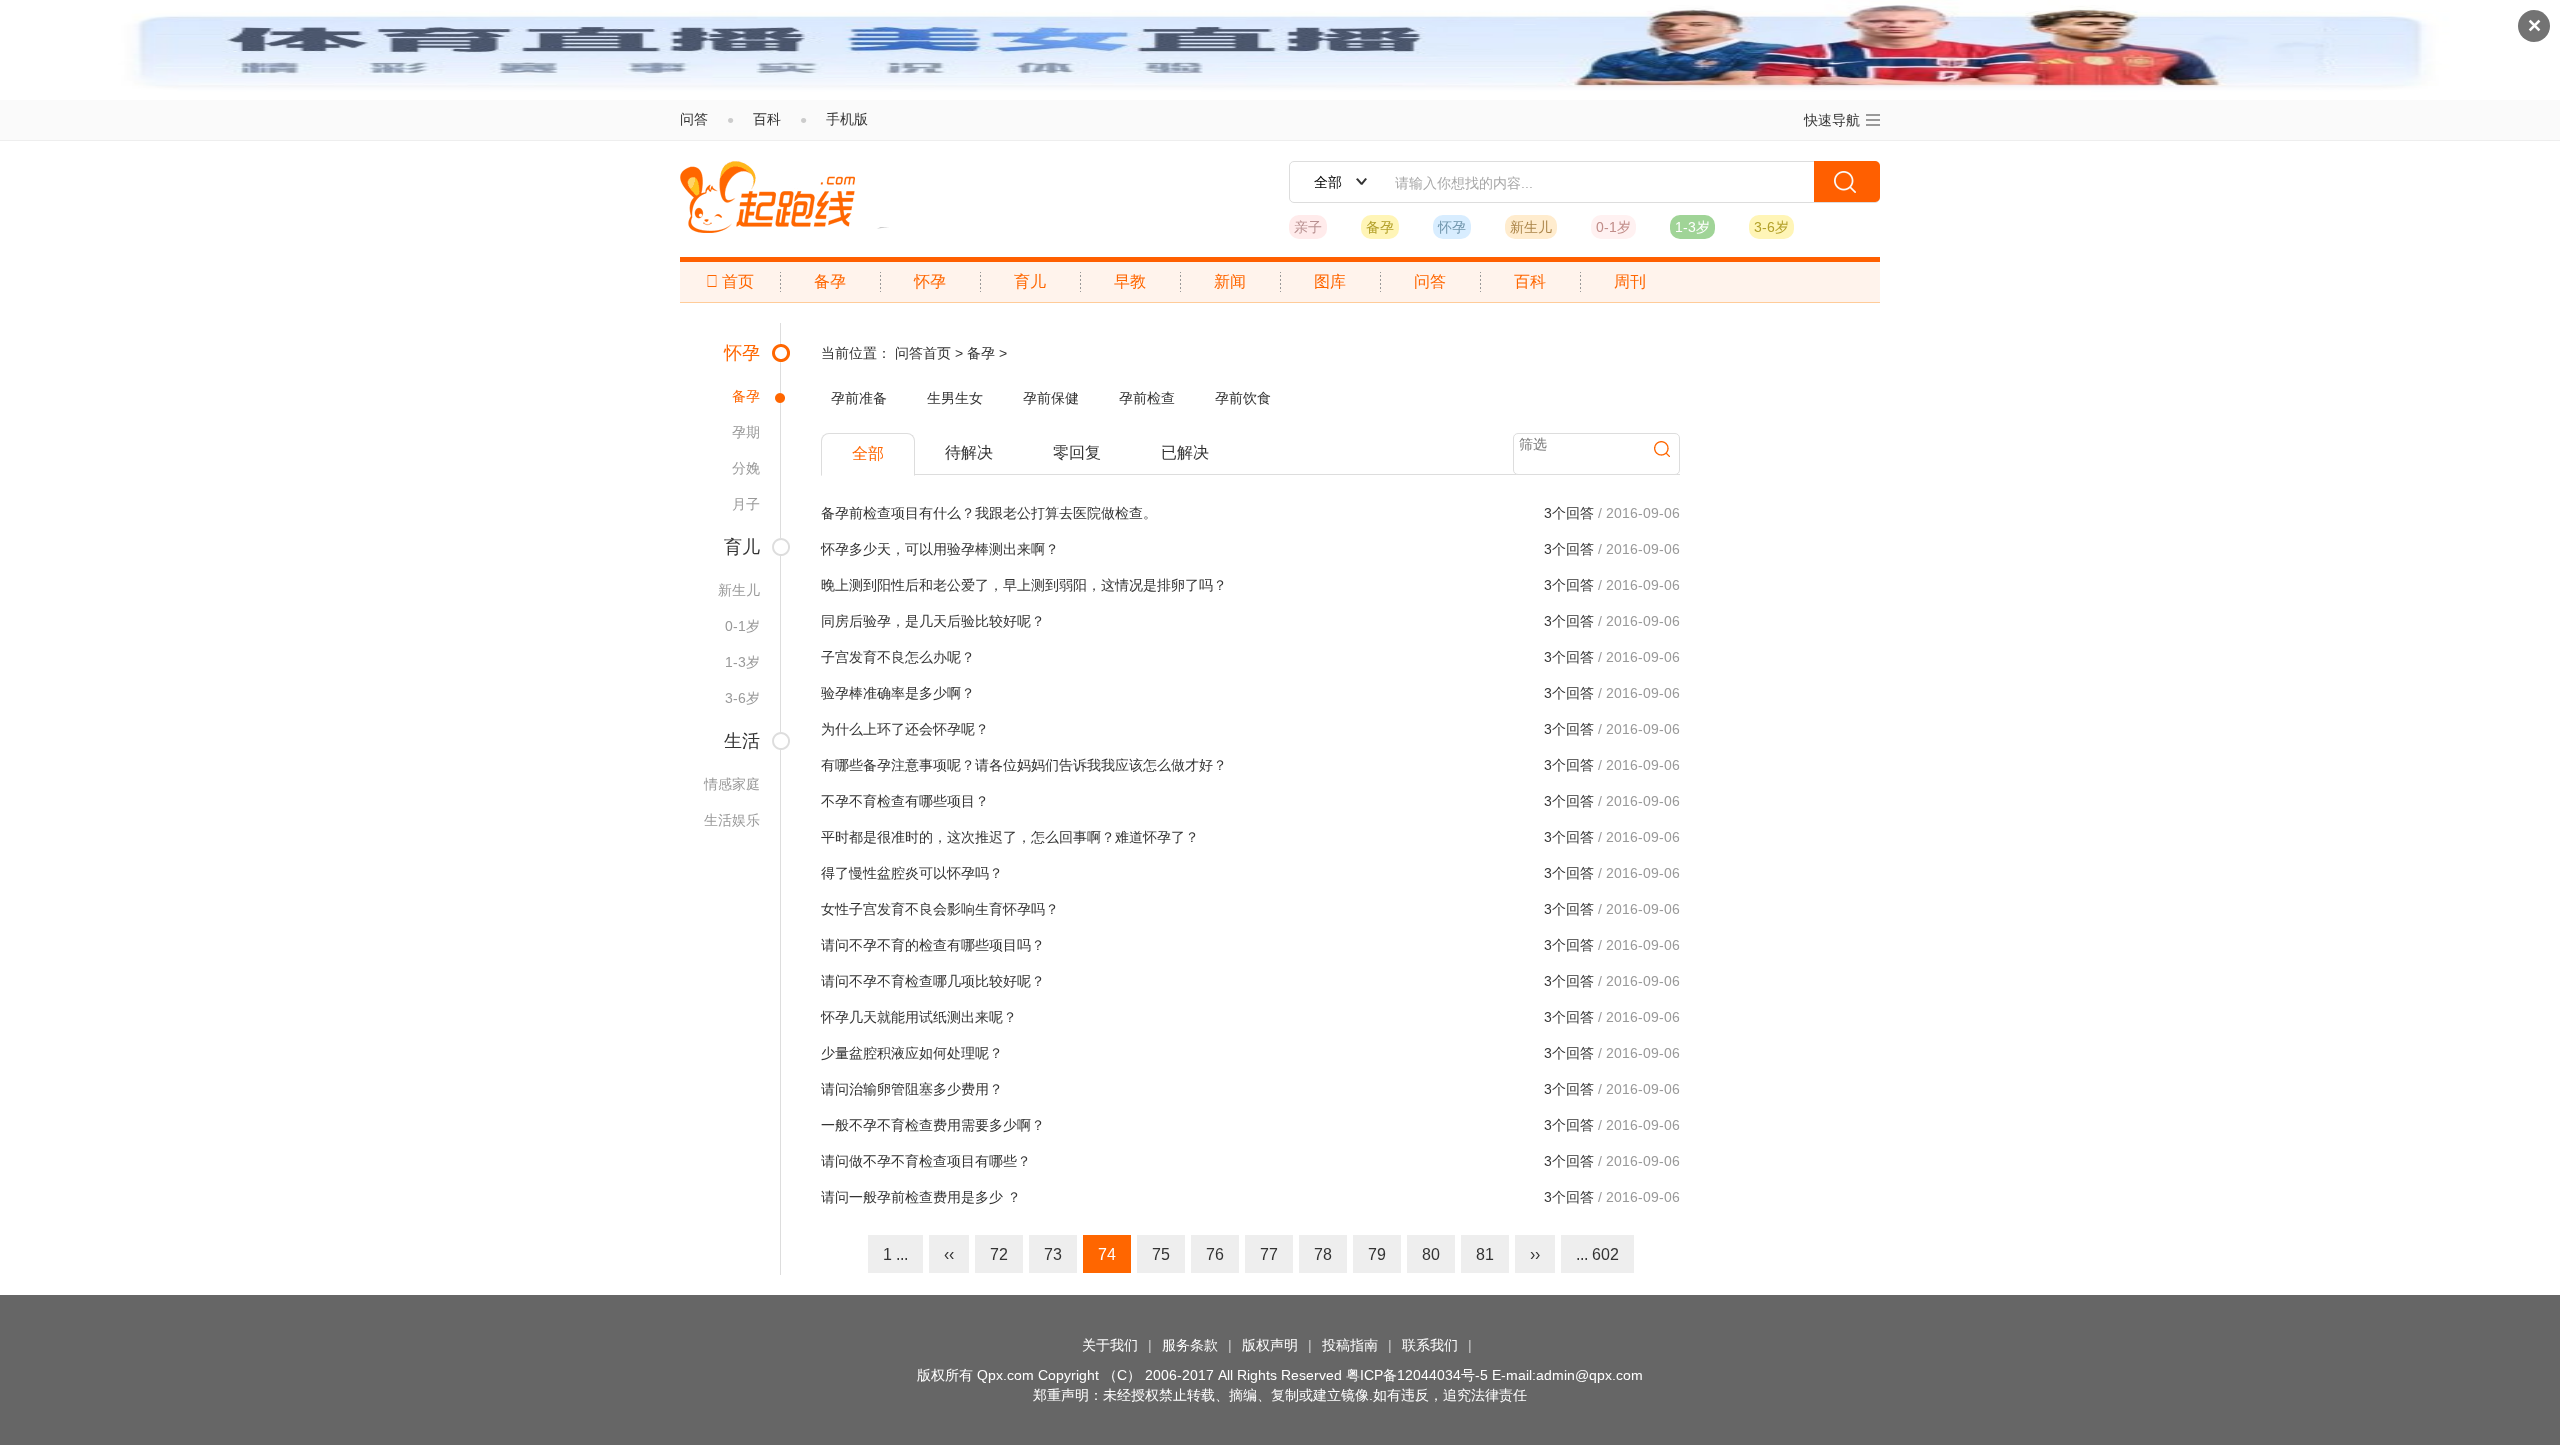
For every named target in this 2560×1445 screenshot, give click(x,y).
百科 (767, 119)
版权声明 (1270, 1345)
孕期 (746, 432)
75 (1161, 1254)
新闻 (1230, 281)
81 (1485, 1254)
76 (1215, 1254)
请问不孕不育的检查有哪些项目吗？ (933, 945)
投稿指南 (1350, 1345)
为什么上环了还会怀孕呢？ (905, 729)
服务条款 (1190, 1345)
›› (1535, 1254)
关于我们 (1110, 1345)
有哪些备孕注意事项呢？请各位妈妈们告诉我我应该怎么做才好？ (1024, 765)
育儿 (1030, 281)
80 (1431, 1254)
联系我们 (1430, 1345)
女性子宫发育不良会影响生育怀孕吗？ (940, 909)
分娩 (746, 468)
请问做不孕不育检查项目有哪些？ (926, 1161)
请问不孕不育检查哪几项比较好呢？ (933, 981)
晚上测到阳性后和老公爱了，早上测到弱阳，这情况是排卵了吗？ (1024, 585)
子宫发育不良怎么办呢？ (898, 657)
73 (1053, 1254)
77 (1269, 1254)
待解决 (969, 452)
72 (999, 1254)
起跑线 (767, 197)
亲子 (1308, 227)
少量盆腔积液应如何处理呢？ (912, 1053)
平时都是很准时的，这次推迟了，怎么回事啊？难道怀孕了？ (1010, 837)
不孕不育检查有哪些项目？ (905, 801)
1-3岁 (1692, 227)
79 (1377, 1254)
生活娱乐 (732, 820)
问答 (694, 119)
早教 (1130, 281)
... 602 (1597, 1254)
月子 (746, 504)
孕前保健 (1051, 398)
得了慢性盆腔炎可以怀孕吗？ (912, 873)
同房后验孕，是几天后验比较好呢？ (933, 621)
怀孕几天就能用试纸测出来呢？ (919, 1017)
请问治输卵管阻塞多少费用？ (912, 1089)
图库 (1330, 281)
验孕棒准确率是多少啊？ (898, 693)
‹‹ (949, 1254)
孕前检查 (1147, 398)
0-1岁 (1613, 227)
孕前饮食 (1243, 398)
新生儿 (1531, 227)
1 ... (895, 1254)
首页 (730, 281)
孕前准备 (859, 398)
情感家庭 (732, 784)
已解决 (1185, 452)
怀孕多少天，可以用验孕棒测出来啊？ (940, 549)
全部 (868, 453)
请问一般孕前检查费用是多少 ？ (921, 1197)
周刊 (1630, 281)
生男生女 (955, 398)
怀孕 (1452, 227)
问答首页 (923, 353)
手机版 (847, 119)
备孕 (1380, 227)
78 (1323, 1254)
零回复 (1077, 452)
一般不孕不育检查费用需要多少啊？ (933, 1125)
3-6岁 (1771, 227)
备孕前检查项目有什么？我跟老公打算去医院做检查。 (989, 513)
